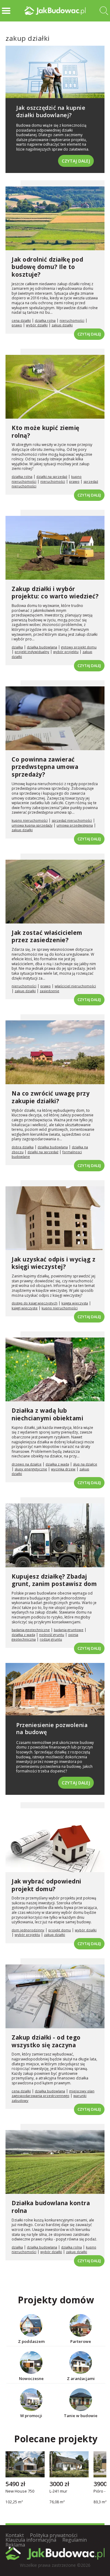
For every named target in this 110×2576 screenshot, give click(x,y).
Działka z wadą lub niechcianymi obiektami (47, 1414)
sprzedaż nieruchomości (72, 820)
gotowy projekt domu (79, 647)
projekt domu (60, 1930)
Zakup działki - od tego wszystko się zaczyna (46, 2041)
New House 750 (20, 2491)
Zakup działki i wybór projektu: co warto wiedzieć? (55, 593)
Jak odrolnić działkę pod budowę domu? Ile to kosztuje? (47, 267)
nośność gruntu (52, 1635)
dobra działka (23, 1147)
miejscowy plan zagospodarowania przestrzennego (53, 2093)
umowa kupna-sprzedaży (32, 825)
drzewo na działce (27, 1464)
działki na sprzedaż (52, 476)
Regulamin (75, 2540)
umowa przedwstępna (75, 825)
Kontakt (15, 2535)
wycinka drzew (63, 1469)
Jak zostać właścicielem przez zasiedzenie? (47, 937)
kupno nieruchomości (30, 820)
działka (17, 647)
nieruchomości (72, 320)
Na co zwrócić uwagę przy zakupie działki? (51, 1097)
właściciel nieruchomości (75, 986)
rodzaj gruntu (51, 1639)
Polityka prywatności (54, 2535)
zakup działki (62, 325)
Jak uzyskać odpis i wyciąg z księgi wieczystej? (53, 1263)
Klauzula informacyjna (31, 2540)
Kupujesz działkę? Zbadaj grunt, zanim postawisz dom (54, 1580)
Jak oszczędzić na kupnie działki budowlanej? (51, 111)
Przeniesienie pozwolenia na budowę (52, 1728)
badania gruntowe (69, 1630)
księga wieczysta (75, 1303)
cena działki (21, 320)
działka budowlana (42, 647)
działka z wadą (57, 1464)
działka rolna (45, 320)
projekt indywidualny (32, 652)
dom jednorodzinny (28, 1930)
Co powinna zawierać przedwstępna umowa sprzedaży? (45, 767)
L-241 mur (58, 2491)
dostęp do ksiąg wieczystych (35, 1303)
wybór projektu (66, 652)
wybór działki (37, 325)
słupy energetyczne (31, 1469)
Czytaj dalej (76, 161)
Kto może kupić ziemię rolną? (46, 432)
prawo (17, 325)
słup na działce (85, 1464)
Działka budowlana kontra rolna (51, 2207)
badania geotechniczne (31, 1630)
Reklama (15, 2545)
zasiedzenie (50, 991)
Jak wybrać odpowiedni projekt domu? (46, 1885)
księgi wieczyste (25, 1308)
